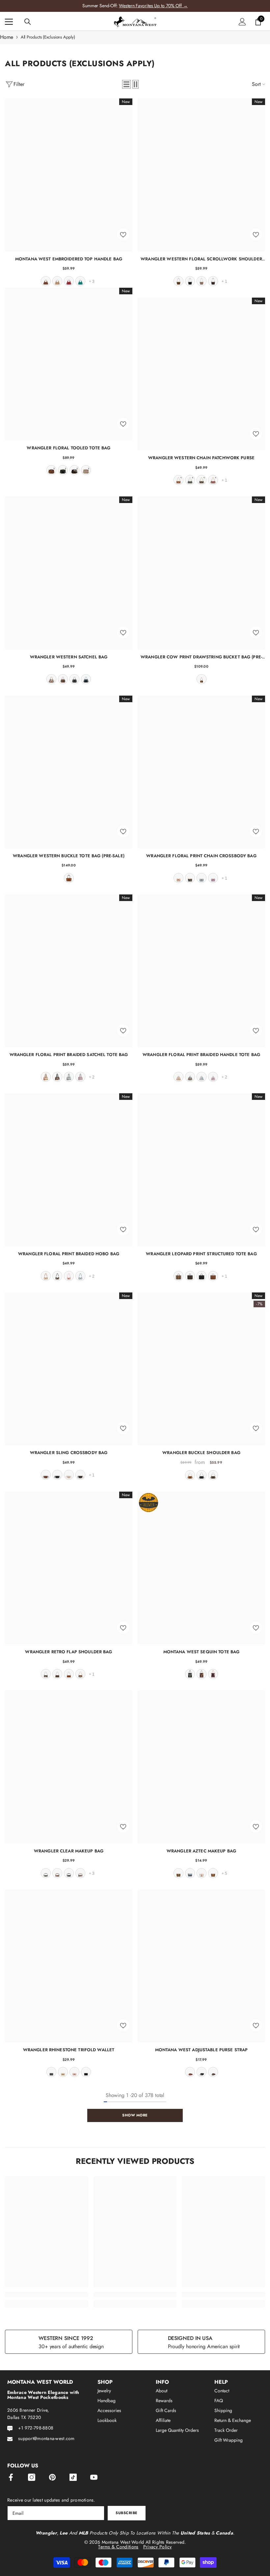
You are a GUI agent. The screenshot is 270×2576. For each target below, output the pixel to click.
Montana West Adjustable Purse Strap (202, 2050)
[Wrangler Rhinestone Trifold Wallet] (69, 1966)
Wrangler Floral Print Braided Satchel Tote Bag (69, 1055)
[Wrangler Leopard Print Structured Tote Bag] (201, 1170)
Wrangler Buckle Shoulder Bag (201, 1453)
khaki (202, 281)
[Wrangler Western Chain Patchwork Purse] (201, 374)
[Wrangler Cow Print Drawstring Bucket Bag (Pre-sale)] (201, 573)
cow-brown (51, 679)
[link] (47, 2294)
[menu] (9, 22)
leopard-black (69, 1873)
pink (69, 1276)
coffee (213, 281)
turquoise (80, 281)
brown (46, 281)
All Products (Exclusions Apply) (48, 37)
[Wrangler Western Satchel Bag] (69, 573)
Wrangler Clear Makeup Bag (69, 1851)
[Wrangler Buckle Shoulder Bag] (201, 1369)
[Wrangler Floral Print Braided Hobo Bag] (69, 1170)
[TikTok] (73, 2477)
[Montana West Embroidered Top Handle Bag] (69, 175)
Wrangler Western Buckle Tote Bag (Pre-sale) (69, 856)
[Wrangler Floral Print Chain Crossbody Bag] (201, 772)
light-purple (80, 1077)
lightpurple (213, 878)
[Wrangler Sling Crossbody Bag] (69, 1369)
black (190, 281)
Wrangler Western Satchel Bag (69, 657)
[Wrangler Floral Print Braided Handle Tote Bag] (201, 971)
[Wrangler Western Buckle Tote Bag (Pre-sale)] (69, 772)
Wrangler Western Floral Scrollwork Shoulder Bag (201, 259)
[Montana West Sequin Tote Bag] (201, 1568)
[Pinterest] (52, 2477)
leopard (178, 1276)
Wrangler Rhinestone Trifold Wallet (69, 2050)
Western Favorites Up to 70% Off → (153, 6)
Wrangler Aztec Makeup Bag (201, 1851)
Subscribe (127, 2513)
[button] (126, 84)
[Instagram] (32, 2477)
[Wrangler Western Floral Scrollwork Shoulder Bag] (201, 175)
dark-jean (51, 2072)
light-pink (213, 1674)
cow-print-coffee (46, 1674)
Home (7, 37)
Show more (135, 2115)
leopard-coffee (190, 1276)
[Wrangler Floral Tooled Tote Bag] (69, 364)
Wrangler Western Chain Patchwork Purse (201, 458)
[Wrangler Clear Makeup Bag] (69, 1767)
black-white (46, 1873)
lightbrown (213, 1873)
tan (57, 281)
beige (69, 1475)
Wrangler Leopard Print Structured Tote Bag (201, 1254)
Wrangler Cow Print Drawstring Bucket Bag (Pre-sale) (201, 657)
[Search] (28, 22)
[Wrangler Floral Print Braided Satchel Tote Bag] (69, 971)
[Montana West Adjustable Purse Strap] (201, 1966)
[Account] (242, 22)
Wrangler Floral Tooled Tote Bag (68, 448)
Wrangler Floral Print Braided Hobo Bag (69, 1254)
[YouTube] (94, 2477)
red (69, 281)
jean (86, 679)
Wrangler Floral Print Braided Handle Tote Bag (201, 1055)
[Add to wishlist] (123, 234)
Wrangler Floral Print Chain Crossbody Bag (201, 856)
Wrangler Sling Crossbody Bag (69, 1453)
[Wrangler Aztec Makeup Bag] (201, 1767)
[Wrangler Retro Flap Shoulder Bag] (69, 1568)
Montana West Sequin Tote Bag (202, 1652)
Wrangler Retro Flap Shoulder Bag (68, 1652)
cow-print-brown (80, 1674)
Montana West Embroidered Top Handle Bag (69, 259)
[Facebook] (11, 2477)
